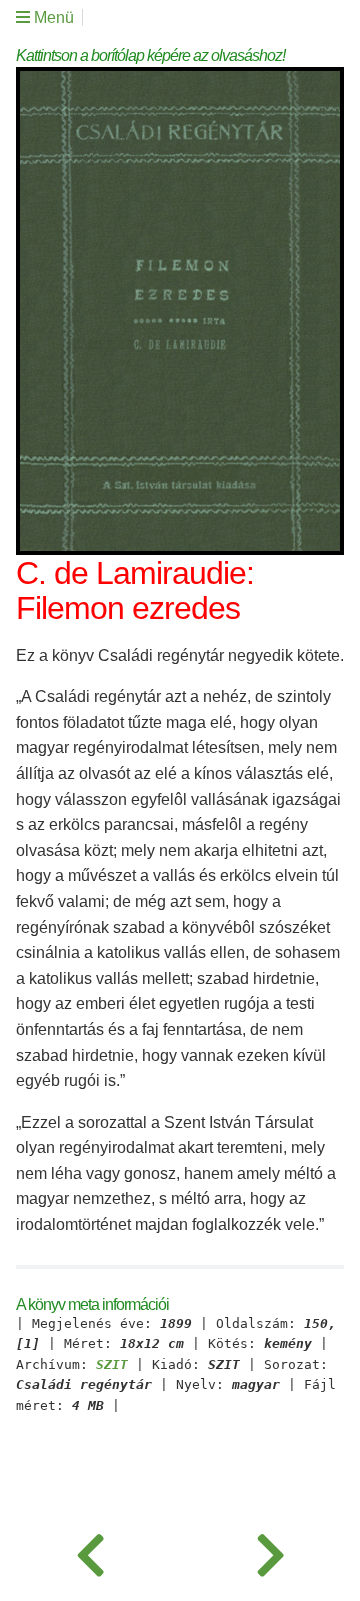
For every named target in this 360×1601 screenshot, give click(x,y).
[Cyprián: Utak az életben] (90, 1551)
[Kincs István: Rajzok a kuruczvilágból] (270, 1551)
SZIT (112, 1365)
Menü (52, 17)
